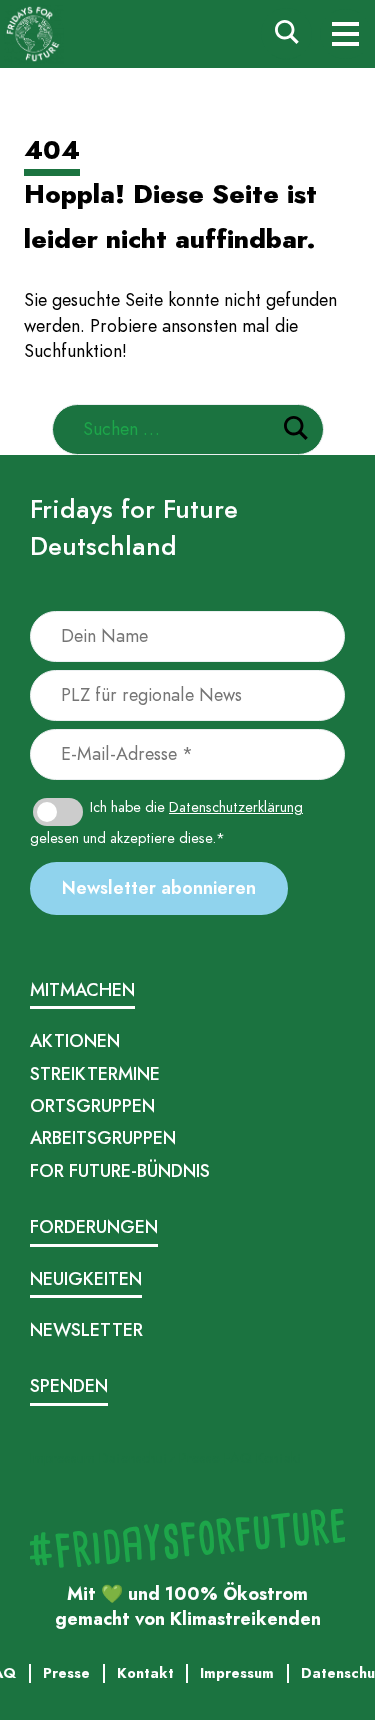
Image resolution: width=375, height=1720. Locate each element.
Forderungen (94, 1227)
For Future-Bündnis (120, 1171)
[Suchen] (296, 431)
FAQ (238, 1458)
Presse (199, 1458)
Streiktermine (95, 1074)
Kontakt (279, 1458)
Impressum (62, 1458)
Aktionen (75, 1041)
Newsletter (86, 1330)
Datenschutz (137, 1458)
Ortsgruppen (92, 1106)
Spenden (69, 1386)
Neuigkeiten (86, 1279)
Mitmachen (82, 990)
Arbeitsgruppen (103, 1138)
